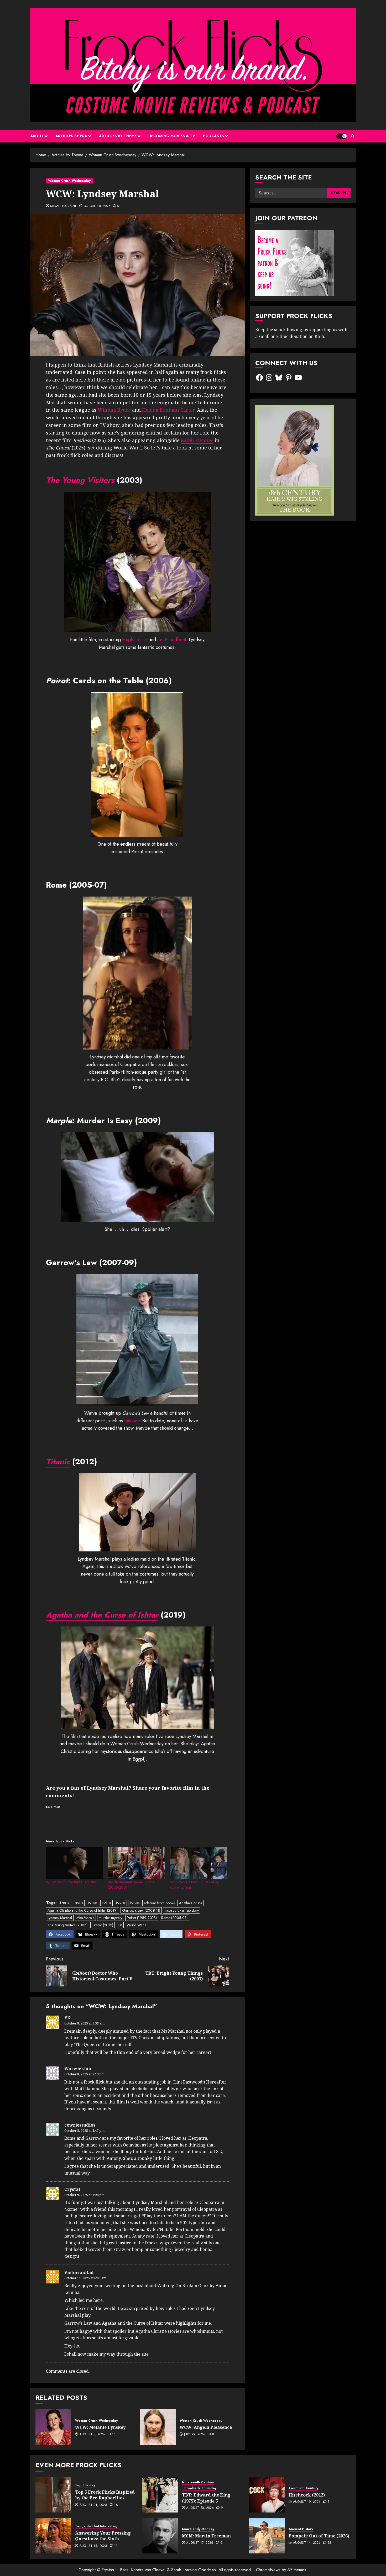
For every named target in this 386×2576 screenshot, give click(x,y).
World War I (136, 1925)
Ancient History (301, 2529)
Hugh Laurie (135, 640)
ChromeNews (268, 2570)
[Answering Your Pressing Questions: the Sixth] (53, 2536)
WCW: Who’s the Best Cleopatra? (72, 1882)
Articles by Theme (118, 136)
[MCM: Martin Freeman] (160, 2536)
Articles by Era (71, 136)
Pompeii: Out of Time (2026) (319, 2536)
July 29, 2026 (195, 2435)
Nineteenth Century (198, 2482)
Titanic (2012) (103, 1925)
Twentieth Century (303, 2488)
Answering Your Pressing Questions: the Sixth (103, 2536)
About (37, 136)
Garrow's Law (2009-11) (141, 1910)
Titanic (58, 1462)
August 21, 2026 (93, 2505)
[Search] (353, 136)
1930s (135, 1903)
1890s (78, 1903)
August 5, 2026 (92, 2435)
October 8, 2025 (97, 206)
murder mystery (111, 1918)
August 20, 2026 (200, 2508)
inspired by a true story (182, 1910)
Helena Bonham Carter (168, 410)
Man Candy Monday (198, 2529)
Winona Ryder (114, 410)
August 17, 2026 (200, 2543)
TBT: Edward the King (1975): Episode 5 (206, 2498)
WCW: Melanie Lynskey (100, 2427)
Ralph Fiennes (197, 440)
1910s (106, 1903)
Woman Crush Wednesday (69, 181)
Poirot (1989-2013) (142, 1918)
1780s (64, 1903)
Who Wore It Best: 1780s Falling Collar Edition (195, 1885)
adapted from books (159, 1903)
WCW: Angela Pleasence (206, 2427)
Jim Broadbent (172, 640)
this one (132, 1421)
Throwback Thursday (199, 2488)
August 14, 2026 (307, 2543)
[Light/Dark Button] (341, 136)
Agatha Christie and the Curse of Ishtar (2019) (83, 1910)
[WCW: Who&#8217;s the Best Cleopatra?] (74, 1863)
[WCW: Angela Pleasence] (158, 2427)
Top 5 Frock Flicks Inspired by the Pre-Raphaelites (105, 2495)
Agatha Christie (191, 1903)
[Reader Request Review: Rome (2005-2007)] (136, 1863)
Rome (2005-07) (174, 1918)
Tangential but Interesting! (97, 2526)
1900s (92, 1903)
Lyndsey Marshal (60, 1918)
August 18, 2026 (93, 2546)
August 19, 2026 (307, 2502)
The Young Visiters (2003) (67, 1925)
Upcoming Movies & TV (172, 136)
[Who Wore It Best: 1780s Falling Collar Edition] (199, 1863)
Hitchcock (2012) (307, 2495)
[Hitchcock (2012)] (267, 2495)
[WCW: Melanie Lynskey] (53, 2427)
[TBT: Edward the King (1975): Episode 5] (160, 2495)
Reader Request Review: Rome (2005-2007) (131, 1885)
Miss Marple (85, 1918)
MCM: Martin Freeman (206, 2536)
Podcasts (213, 136)
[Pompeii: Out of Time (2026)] (267, 2536)
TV (120, 1925)
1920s (120, 1903)
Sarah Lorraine (64, 206)
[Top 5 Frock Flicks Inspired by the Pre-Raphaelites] (53, 2495)
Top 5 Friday (85, 2485)
